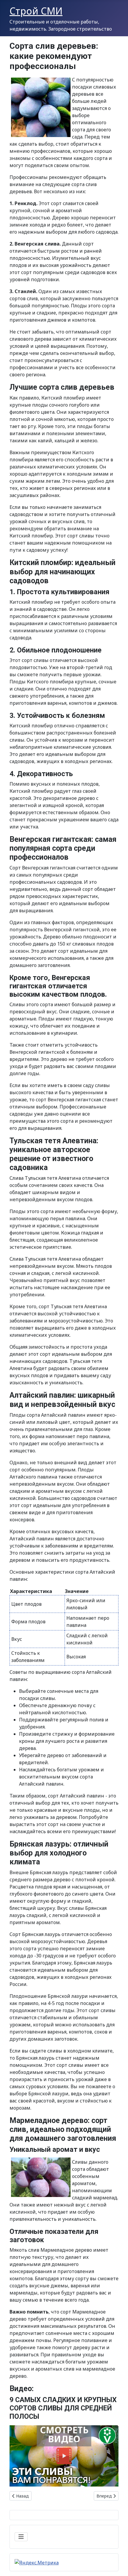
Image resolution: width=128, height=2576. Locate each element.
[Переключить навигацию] (21, 2537)
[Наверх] (118, 2565)
